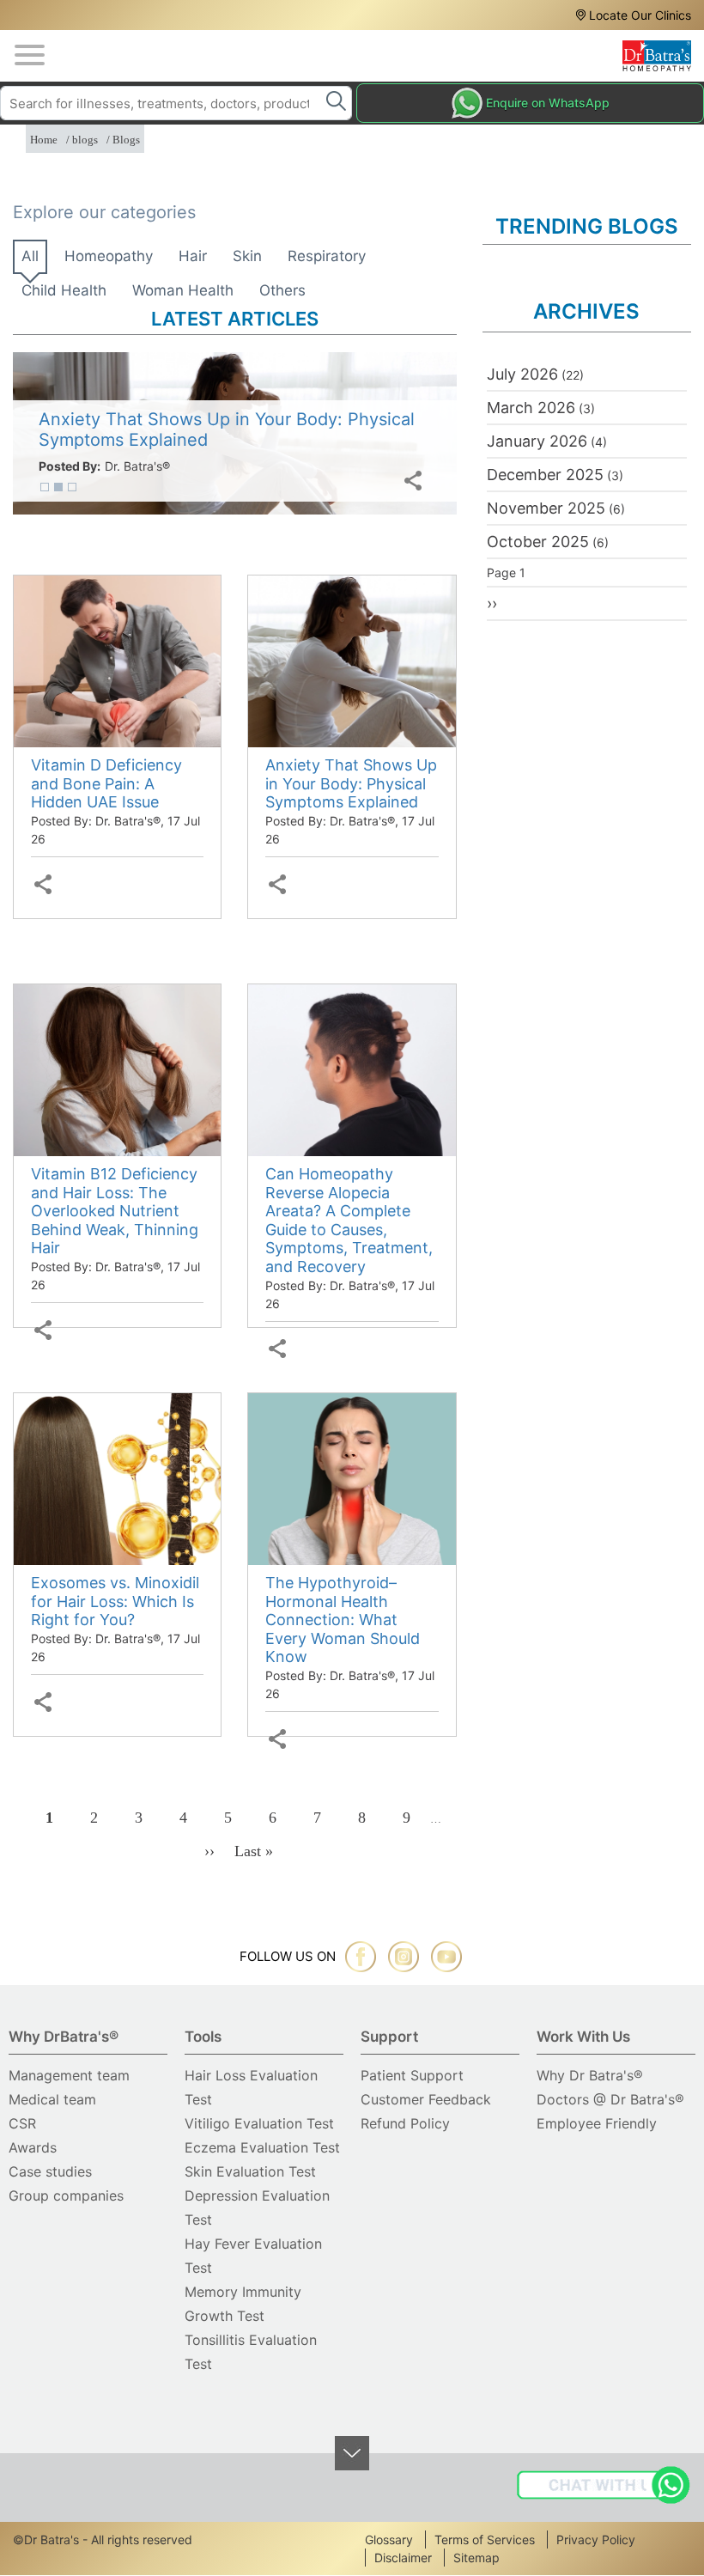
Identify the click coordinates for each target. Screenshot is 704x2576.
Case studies (50, 2171)
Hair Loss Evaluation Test (251, 2087)
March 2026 (531, 408)
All (30, 256)
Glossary (389, 2539)
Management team (69, 2075)
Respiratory (327, 256)
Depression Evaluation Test (257, 2208)
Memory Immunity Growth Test (243, 2304)
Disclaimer (403, 2558)
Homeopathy (109, 256)
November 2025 (546, 508)
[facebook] (361, 1957)
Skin (247, 256)
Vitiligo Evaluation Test (259, 2123)
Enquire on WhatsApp (548, 103)
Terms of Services (485, 2539)
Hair (193, 256)
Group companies (66, 2195)
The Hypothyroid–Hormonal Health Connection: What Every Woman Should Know (343, 1620)
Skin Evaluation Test (250, 2171)
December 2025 (545, 475)
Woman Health (183, 290)
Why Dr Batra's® (590, 2075)
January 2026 (537, 441)
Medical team (52, 2099)
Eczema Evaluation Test (262, 2147)
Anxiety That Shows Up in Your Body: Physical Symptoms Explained (351, 783)
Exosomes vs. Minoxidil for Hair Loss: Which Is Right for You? (115, 1601)
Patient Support (412, 2075)
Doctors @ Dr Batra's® (610, 2099)
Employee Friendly (597, 2123)
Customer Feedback (426, 2099)
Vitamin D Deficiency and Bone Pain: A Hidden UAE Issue (106, 783)
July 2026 (522, 374)
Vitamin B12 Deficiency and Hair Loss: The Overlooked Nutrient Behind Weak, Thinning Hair (115, 1211)
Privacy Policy (596, 2539)
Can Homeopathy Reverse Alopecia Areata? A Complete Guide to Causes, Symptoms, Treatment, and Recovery (349, 1220)
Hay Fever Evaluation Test (253, 2256)
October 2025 (538, 542)
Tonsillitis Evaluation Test (251, 2352)
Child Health (64, 290)
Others (282, 290)
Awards (33, 2147)
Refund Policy (405, 2123)
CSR (22, 2123)
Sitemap (476, 2558)
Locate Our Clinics (640, 15)
